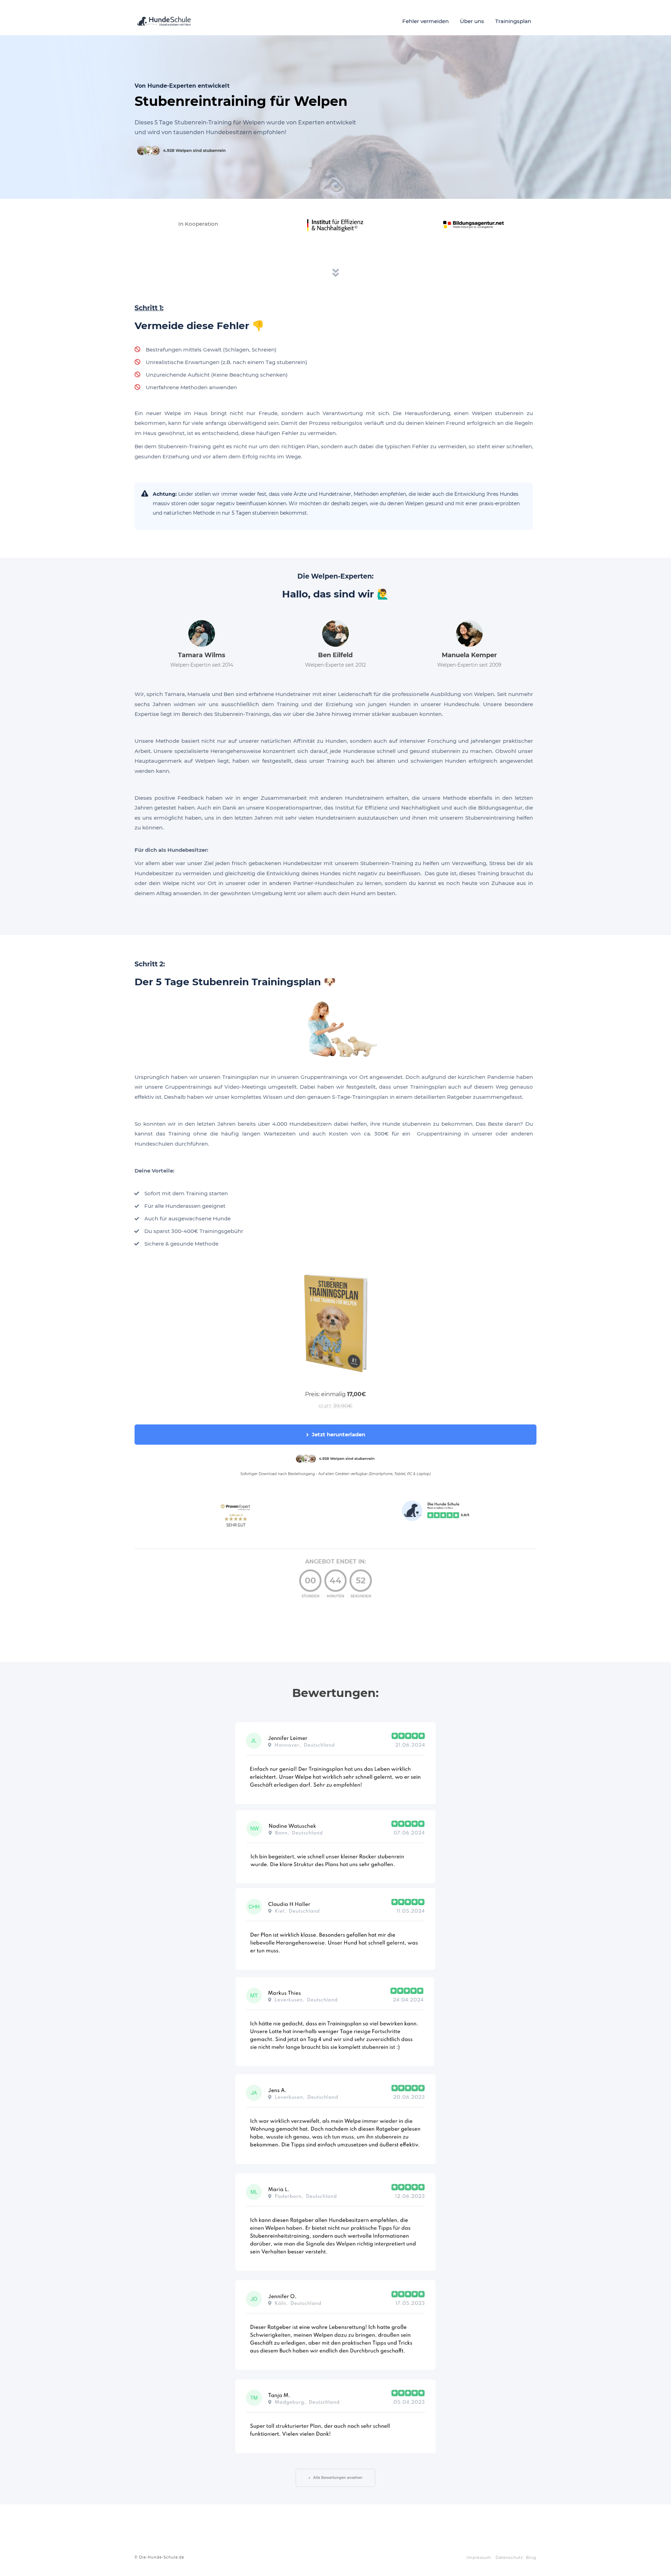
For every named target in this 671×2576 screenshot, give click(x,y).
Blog (531, 2557)
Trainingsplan (513, 21)
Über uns (472, 21)
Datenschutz (509, 2557)
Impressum (479, 2557)
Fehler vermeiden (425, 21)
